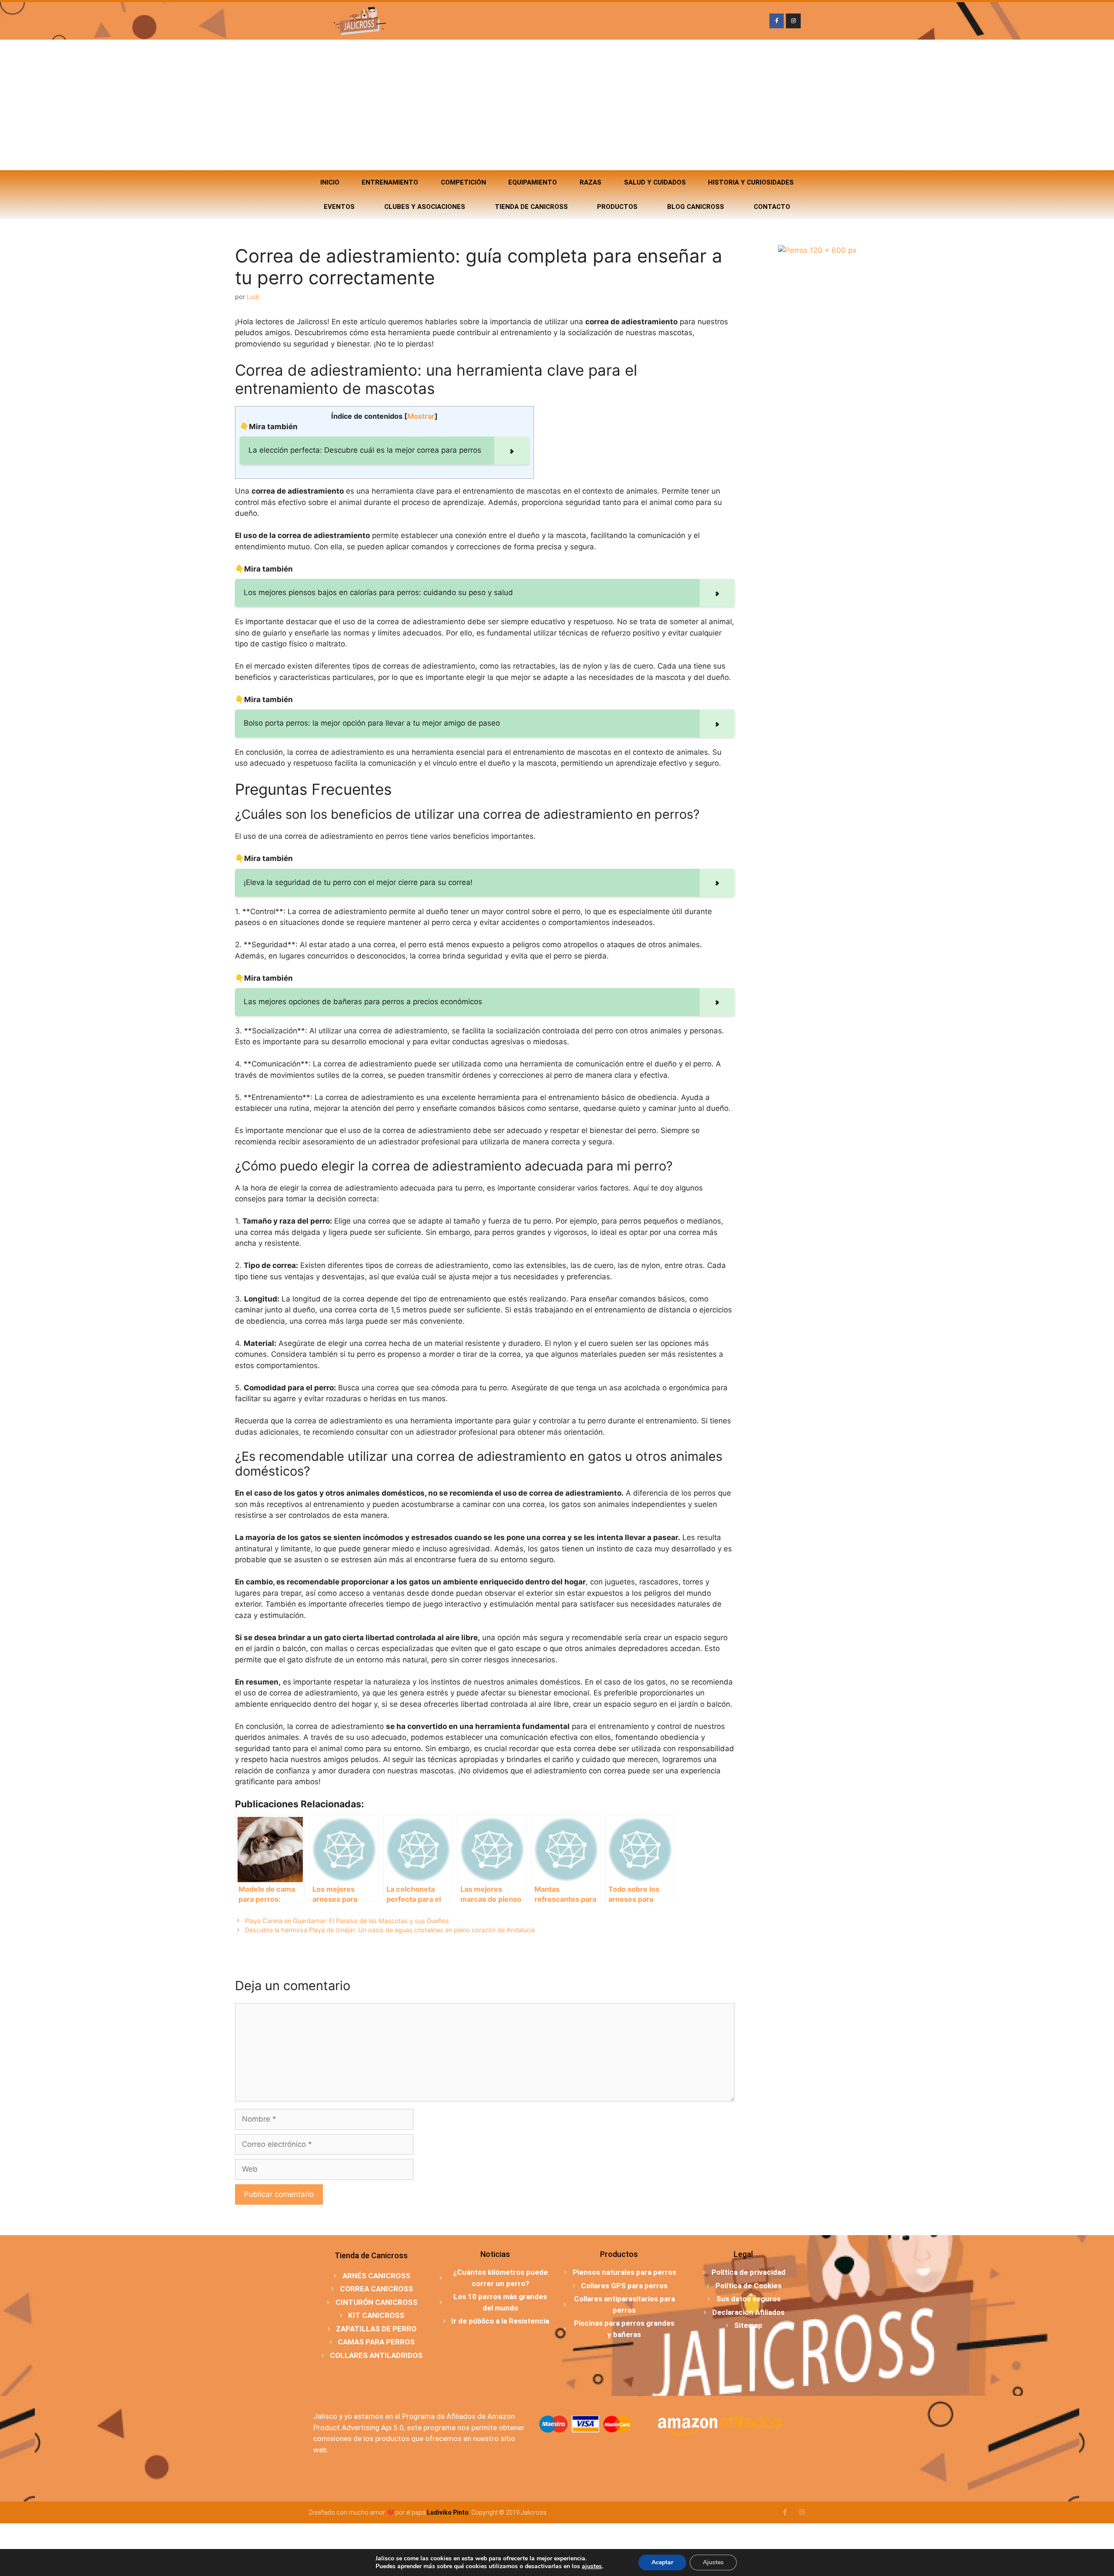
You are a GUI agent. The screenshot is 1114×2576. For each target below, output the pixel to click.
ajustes (592, 2566)
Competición (463, 182)
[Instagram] (793, 21)
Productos (617, 207)
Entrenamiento (390, 182)
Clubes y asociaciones (425, 207)
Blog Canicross (696, 207)
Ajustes (713, 2562)
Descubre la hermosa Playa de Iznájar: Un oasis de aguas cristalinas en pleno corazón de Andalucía (390, 1930)
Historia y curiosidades (751, 182)
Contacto (772, 207)
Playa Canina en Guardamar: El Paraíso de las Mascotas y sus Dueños (347, 1921)
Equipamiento (533, 182)
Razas (591, 182)
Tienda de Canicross (531, 207)
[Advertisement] (557, 105)
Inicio (330, 182)
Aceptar (662, 2562)
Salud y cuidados (655, 182)
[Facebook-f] (777, 21)
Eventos (339, 207)
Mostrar (421, 416)
